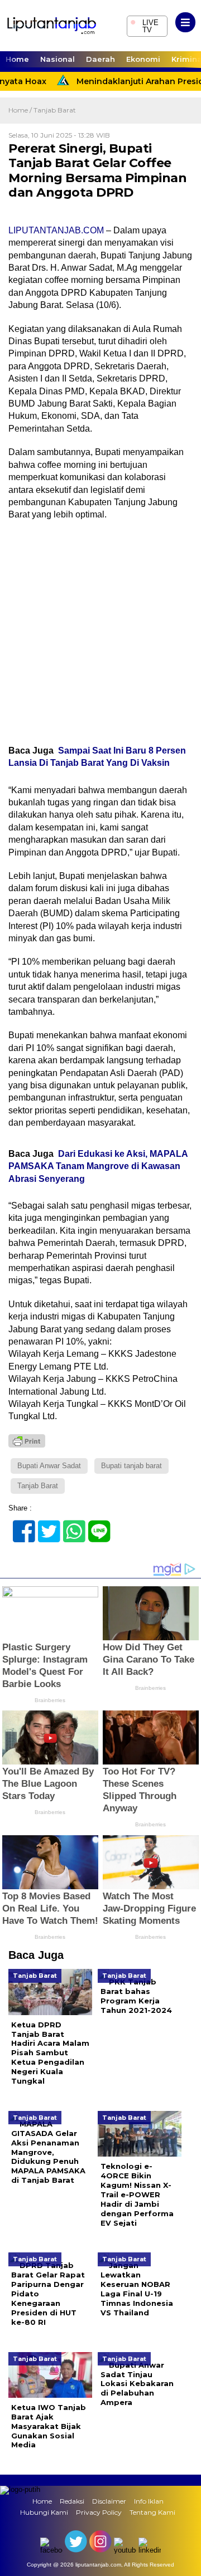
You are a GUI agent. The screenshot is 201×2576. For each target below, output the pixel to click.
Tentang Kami (152, 2512)
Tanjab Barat (55, 110)
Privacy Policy (99, 2512)
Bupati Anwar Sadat (49, 1466)
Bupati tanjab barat (131, 1466)
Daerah (100, 59)
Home (17, 59)
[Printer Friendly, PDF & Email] (27, 1441)
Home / (21, 110)
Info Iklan (149, 2501)
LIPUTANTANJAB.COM (56, 230)
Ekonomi (143, 59)
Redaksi (72, 2501)
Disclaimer (109, 2501)
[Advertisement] (100, 633)
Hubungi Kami (44, 2512)
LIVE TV (144, 25)
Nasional (58, 59)
